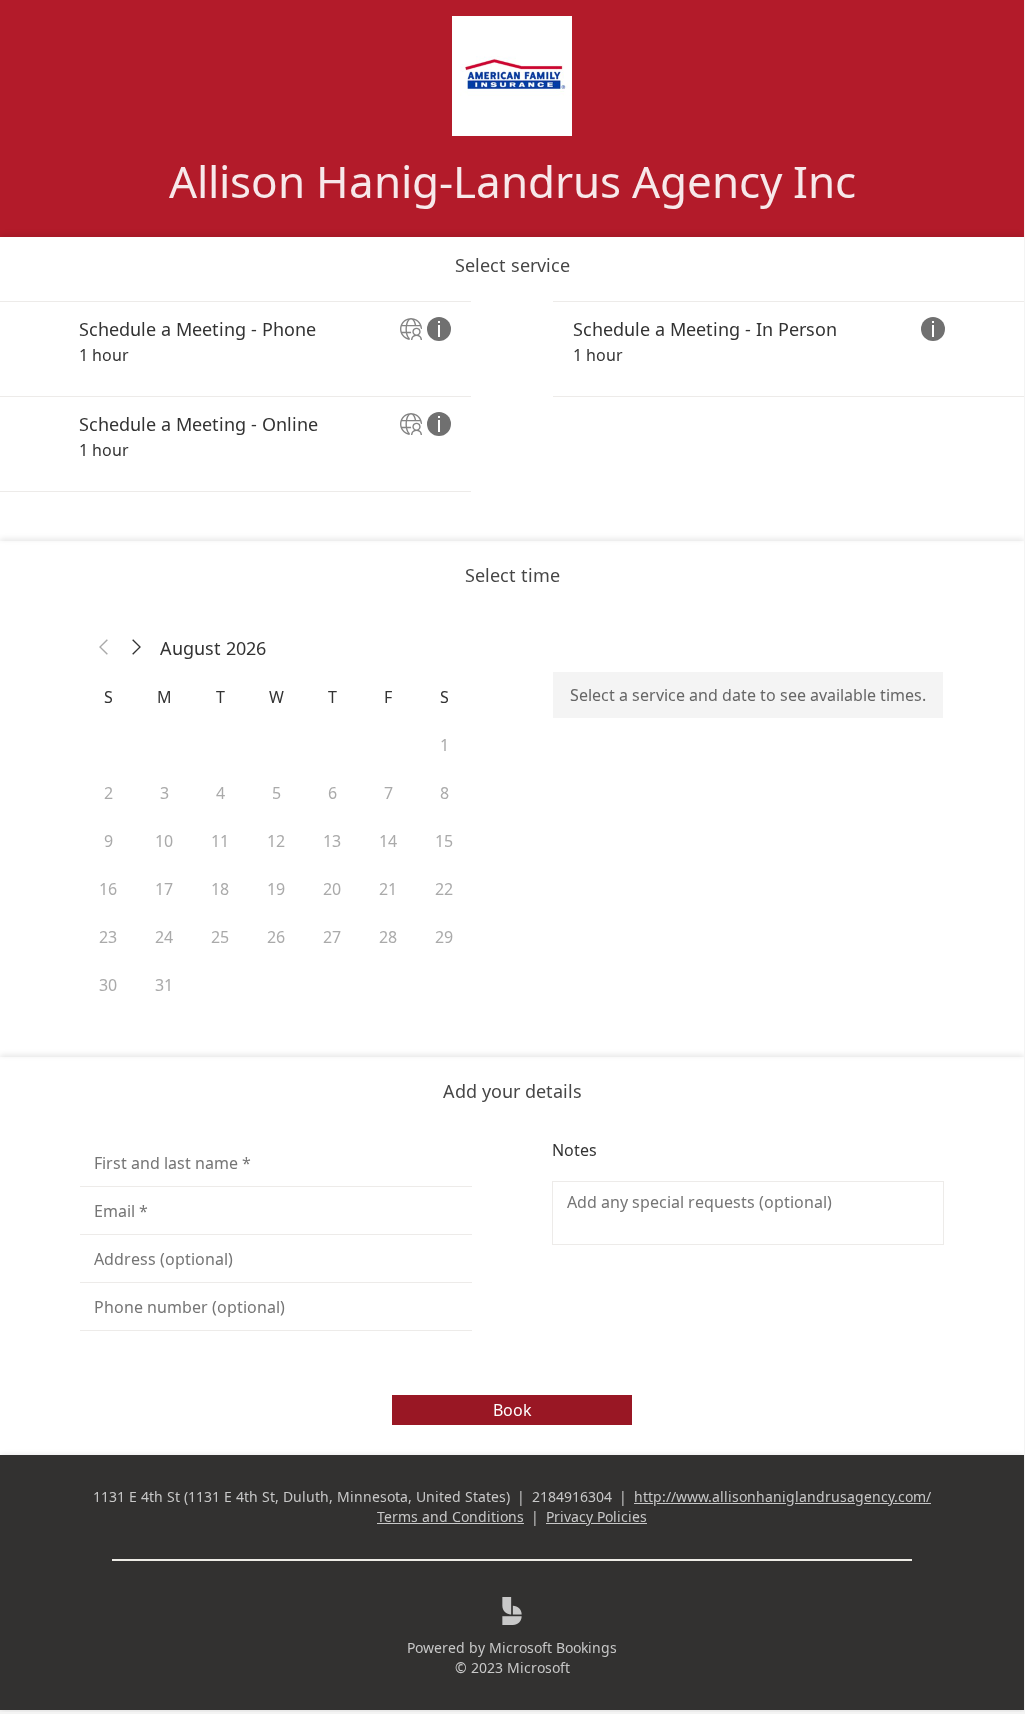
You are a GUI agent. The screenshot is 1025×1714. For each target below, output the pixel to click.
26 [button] (276, 937)
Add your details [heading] (512, 1091)
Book (512, 1410)
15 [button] (444, 841)
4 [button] (220, 793)
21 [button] (388, 889)
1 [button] (444, 745)
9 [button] (108, 841)
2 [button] (108, 793)
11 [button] (220, 841)
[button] (104, 648)
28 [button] (388, 937)
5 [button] (276, 793)
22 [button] (444, 889)
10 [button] (164, 841)
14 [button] (388, 841)
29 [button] (444, 937)
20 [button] (332, 889)
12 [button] (276, 841)
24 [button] (164, 937)
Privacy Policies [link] (596, 1516)
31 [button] (164, 985)
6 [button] (332, 793)
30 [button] (108, 985)
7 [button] (388, 793)
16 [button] (108, 889)
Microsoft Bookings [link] (553, 1647)
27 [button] (332, 937)
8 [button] (444, 793)
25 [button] (220, 937)
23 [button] (108, 937)
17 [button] (164, 889)
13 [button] (332, 841)
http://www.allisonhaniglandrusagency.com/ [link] (782, 1496)
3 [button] (164, 793)
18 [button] (220, 889)
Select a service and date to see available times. (748, 695)
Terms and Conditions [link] (450, 1516)
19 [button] (276, 889)
